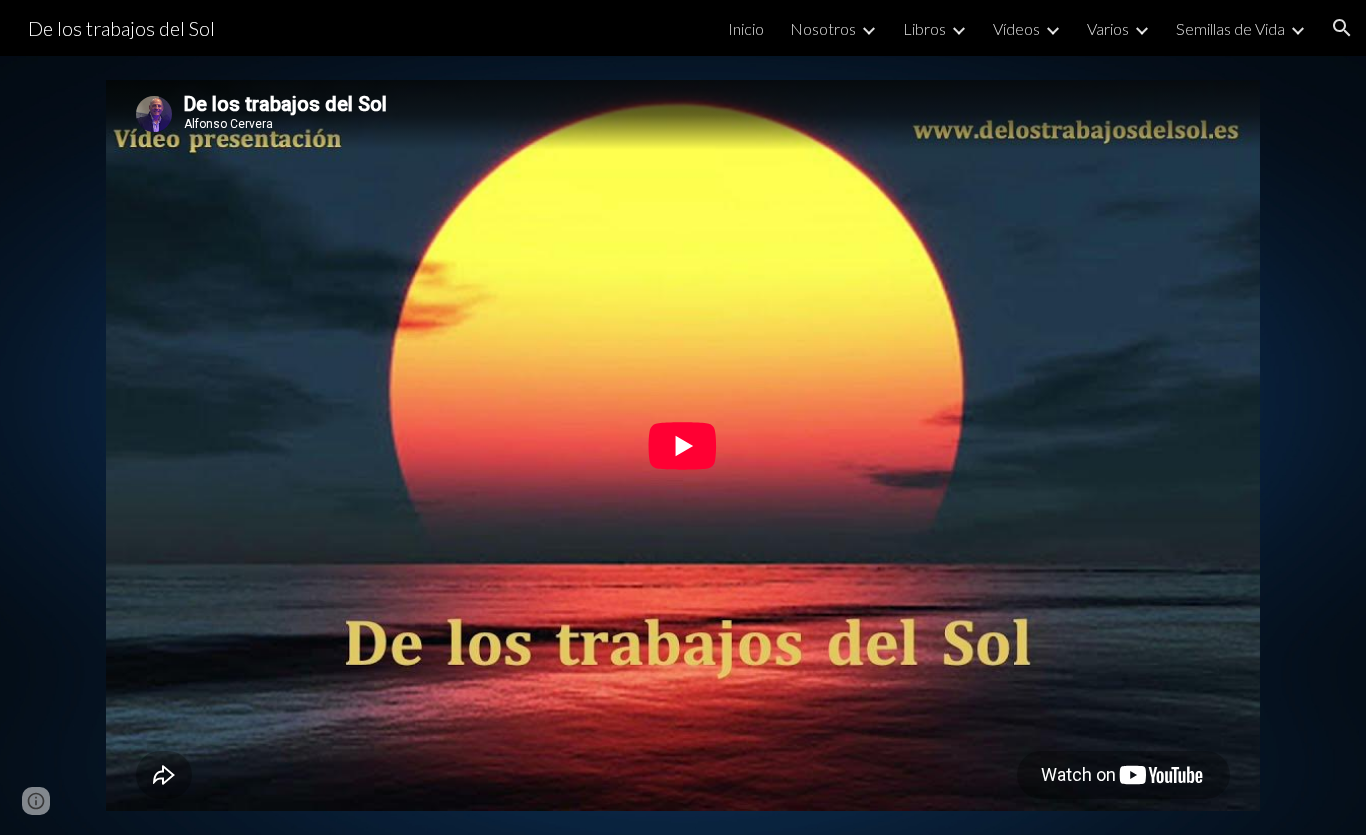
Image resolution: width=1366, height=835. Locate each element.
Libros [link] (924, 28)
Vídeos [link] (1016, 28)
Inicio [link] (746, 28)
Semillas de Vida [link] (1230, 28)
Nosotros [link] (823, 28)
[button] (1342, 28)
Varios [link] (1108, 28)
